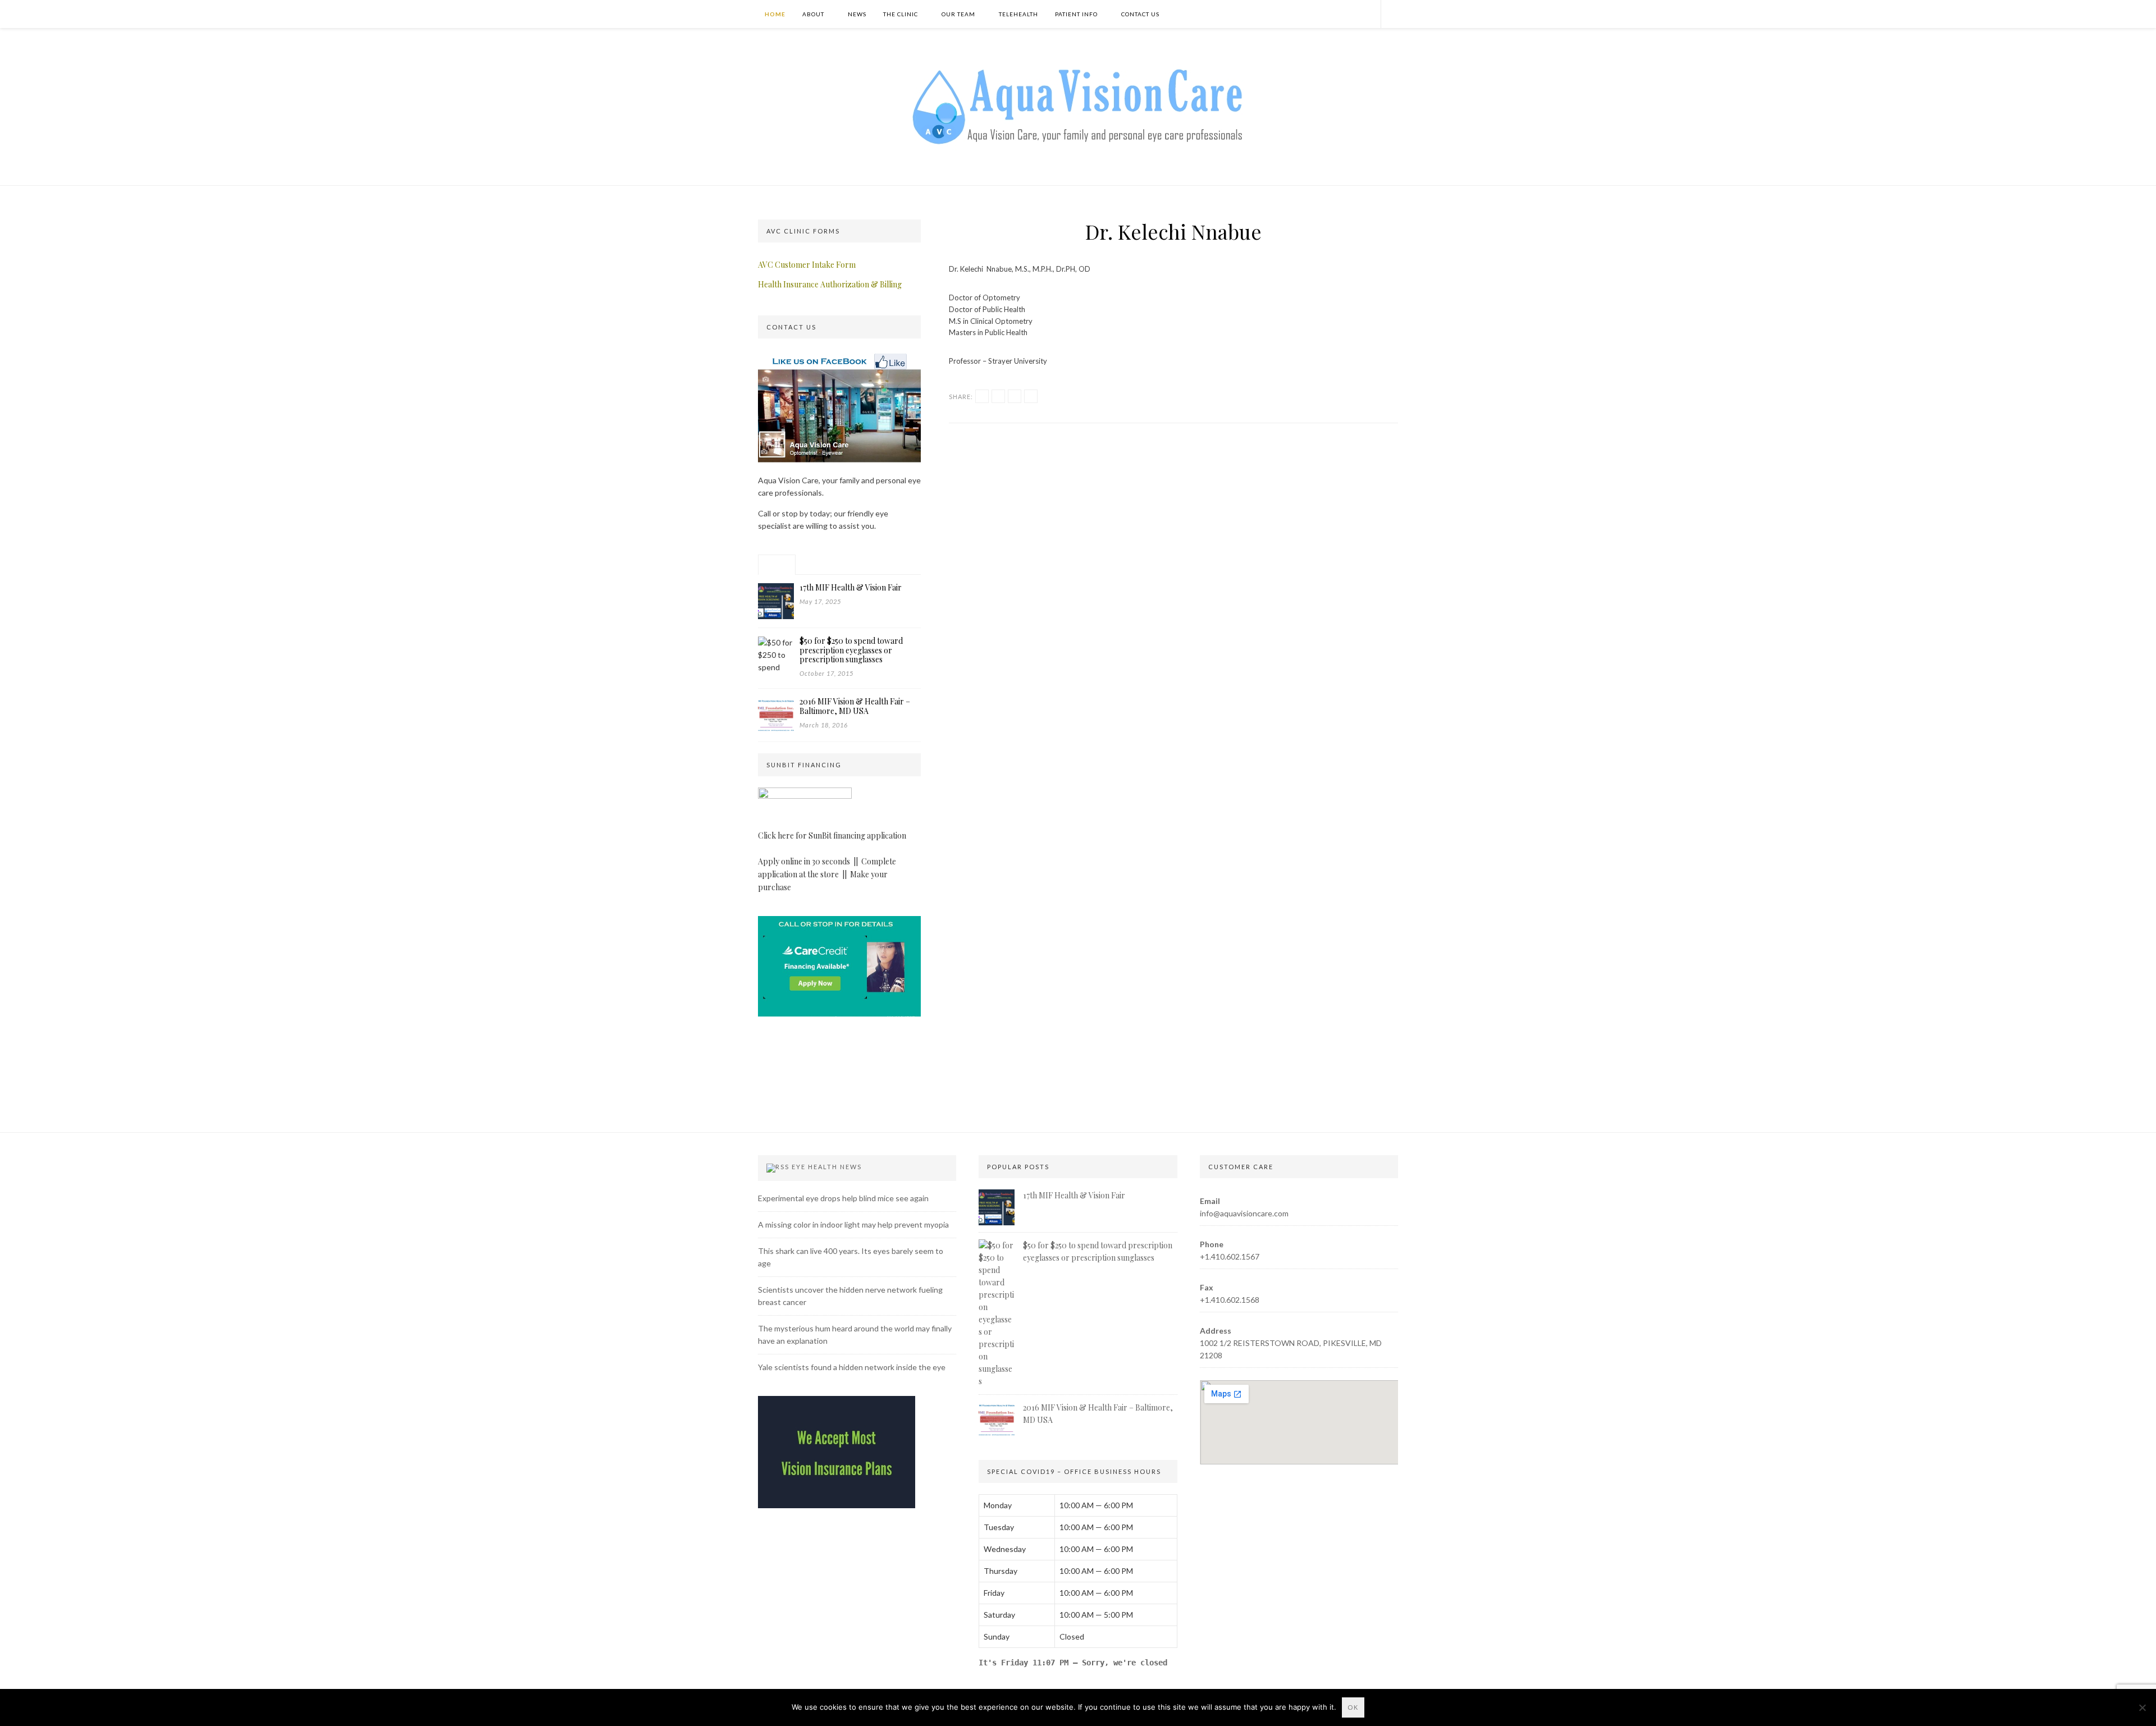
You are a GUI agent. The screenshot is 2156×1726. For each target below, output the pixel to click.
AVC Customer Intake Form (807, 265)
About (813, 14)
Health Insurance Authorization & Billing (830, 284)
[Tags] (894, 565)
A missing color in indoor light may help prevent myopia (853, 1224)
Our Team (958, 14)
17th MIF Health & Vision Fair (1074, 1195)
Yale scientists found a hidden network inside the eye (852, 1367)
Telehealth (1018, 14)
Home (774, 14)
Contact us (1140, 14)
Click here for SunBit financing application (832, 835)
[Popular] (777, 565)
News (857, 14)
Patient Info (1076, 14)
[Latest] (816, 565)
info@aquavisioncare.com (1244, 1213)
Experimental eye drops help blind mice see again (843, 1198)
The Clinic (901, 14)
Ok (1353, 1707)
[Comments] (855, 565)
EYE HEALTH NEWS (827, 1167)
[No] (2142, 1707)
